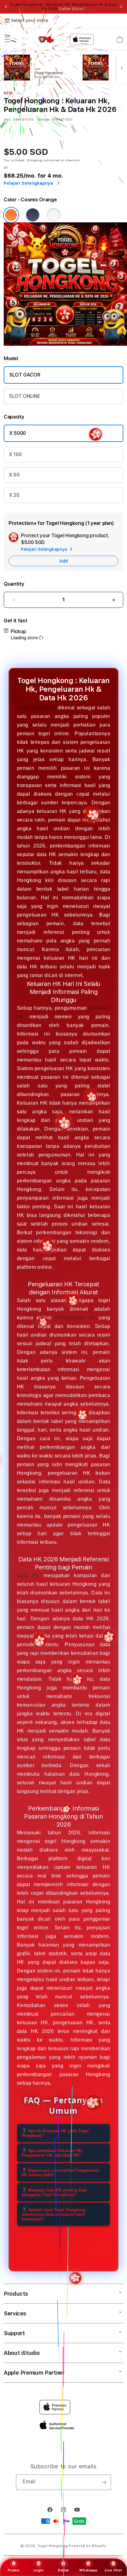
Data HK (28, 1575)
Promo (14, 2570)
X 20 (14, 495)
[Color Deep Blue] (33, 215)
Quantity (14, 584)
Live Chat (113, 2570)
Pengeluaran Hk (75, 1318)
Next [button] (121, 7)
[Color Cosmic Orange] (11, 215)
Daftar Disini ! (72, 9)
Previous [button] (6, 7)
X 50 (14, 475)
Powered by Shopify (88, 2546)
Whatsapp (88, 2570)
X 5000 (18, 433)
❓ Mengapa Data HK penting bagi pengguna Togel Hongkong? (54, 2192)
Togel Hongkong (37, 708)
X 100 (15, 454)
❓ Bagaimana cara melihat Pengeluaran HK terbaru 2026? (60, 2173)
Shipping (35, 160)
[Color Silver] (54, 215)
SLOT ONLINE (24, 396)
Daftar (63, 2570)
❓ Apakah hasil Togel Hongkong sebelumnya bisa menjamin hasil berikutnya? (53, 2214)
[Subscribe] (104, 2482)
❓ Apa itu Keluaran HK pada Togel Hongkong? (55, 2133)
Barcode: (44, 119)
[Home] (46, 39)
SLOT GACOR (25, 375)
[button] (7, 39)
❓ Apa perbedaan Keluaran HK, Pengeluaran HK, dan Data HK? (52, 2153)
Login (39, 2570)
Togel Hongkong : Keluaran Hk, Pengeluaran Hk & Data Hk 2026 (64, 7)
